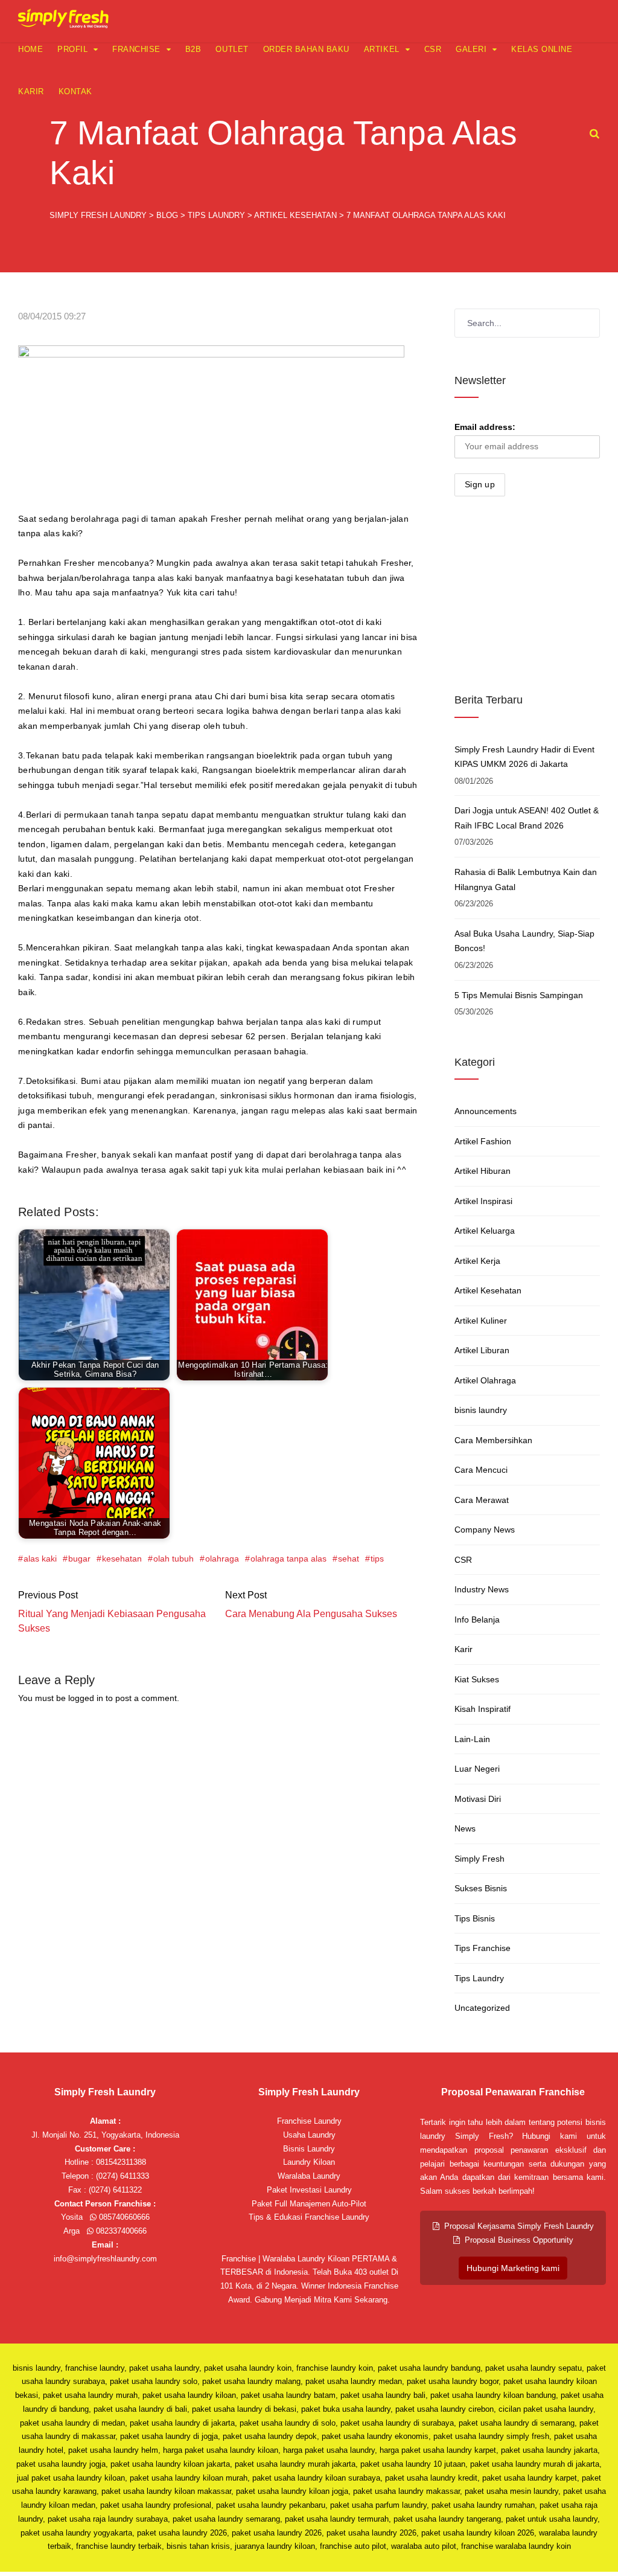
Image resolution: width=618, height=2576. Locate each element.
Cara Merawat (482, 1500)
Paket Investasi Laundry (309, 2190)
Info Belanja (477, 1620)
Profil (72, 49)
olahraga (222, 1559)
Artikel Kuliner (481, 1321)
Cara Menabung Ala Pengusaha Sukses (311, 1614)
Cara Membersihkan (493, 1440)
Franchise (136, 49)
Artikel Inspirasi (483, 1201)
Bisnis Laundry (309, 2149)
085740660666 (123, 2217)
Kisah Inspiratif (483, 1709)
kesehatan (122, 1559)
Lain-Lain (472, 1739)
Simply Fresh (479, 1859)
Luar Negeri (477, 1769)
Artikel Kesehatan (488, 1290)
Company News (485, 1530)
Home (30, 49)
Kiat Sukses (477, 1679)
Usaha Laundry (309, 2135)
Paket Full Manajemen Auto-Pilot (309, 2204)
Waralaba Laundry (309, 2176)
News (465, 1828)
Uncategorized (482, 2008)
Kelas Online (542, 49)
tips (377, 1559)
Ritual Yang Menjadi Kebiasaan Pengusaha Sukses (112, 1621)
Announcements (486, 1111)
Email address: (485, 427)
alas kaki (40, 1559)
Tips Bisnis (475, 1918)
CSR (433, 49)
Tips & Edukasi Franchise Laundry (309, 2217)
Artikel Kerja (477, 1261)
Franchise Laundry (309, 2121)
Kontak (75, 91)
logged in (86, 1698)
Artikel (382, 49)
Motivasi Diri (478, 1799)
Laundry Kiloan (309, 2162)
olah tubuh (174, 1559)
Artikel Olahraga (485, 1380)
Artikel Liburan (482, 1350)
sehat (349, 1559)
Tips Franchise (483, 1948)
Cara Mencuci (481, 1470)
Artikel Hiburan (483, 1171)
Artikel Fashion (483, 1141)
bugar (79, 1559)
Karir (31, 91)
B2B (193, 49)
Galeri (471, 49)
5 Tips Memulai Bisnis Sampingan (519, 995)
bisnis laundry (481, 1410)
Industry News (482, 1589)
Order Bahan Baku (306, 49)
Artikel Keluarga (485, 1231)
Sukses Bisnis (481, 1888)
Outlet (232, 49)
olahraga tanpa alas (288, 1559)
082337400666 (120, 2231)
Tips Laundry (479, 1978)
